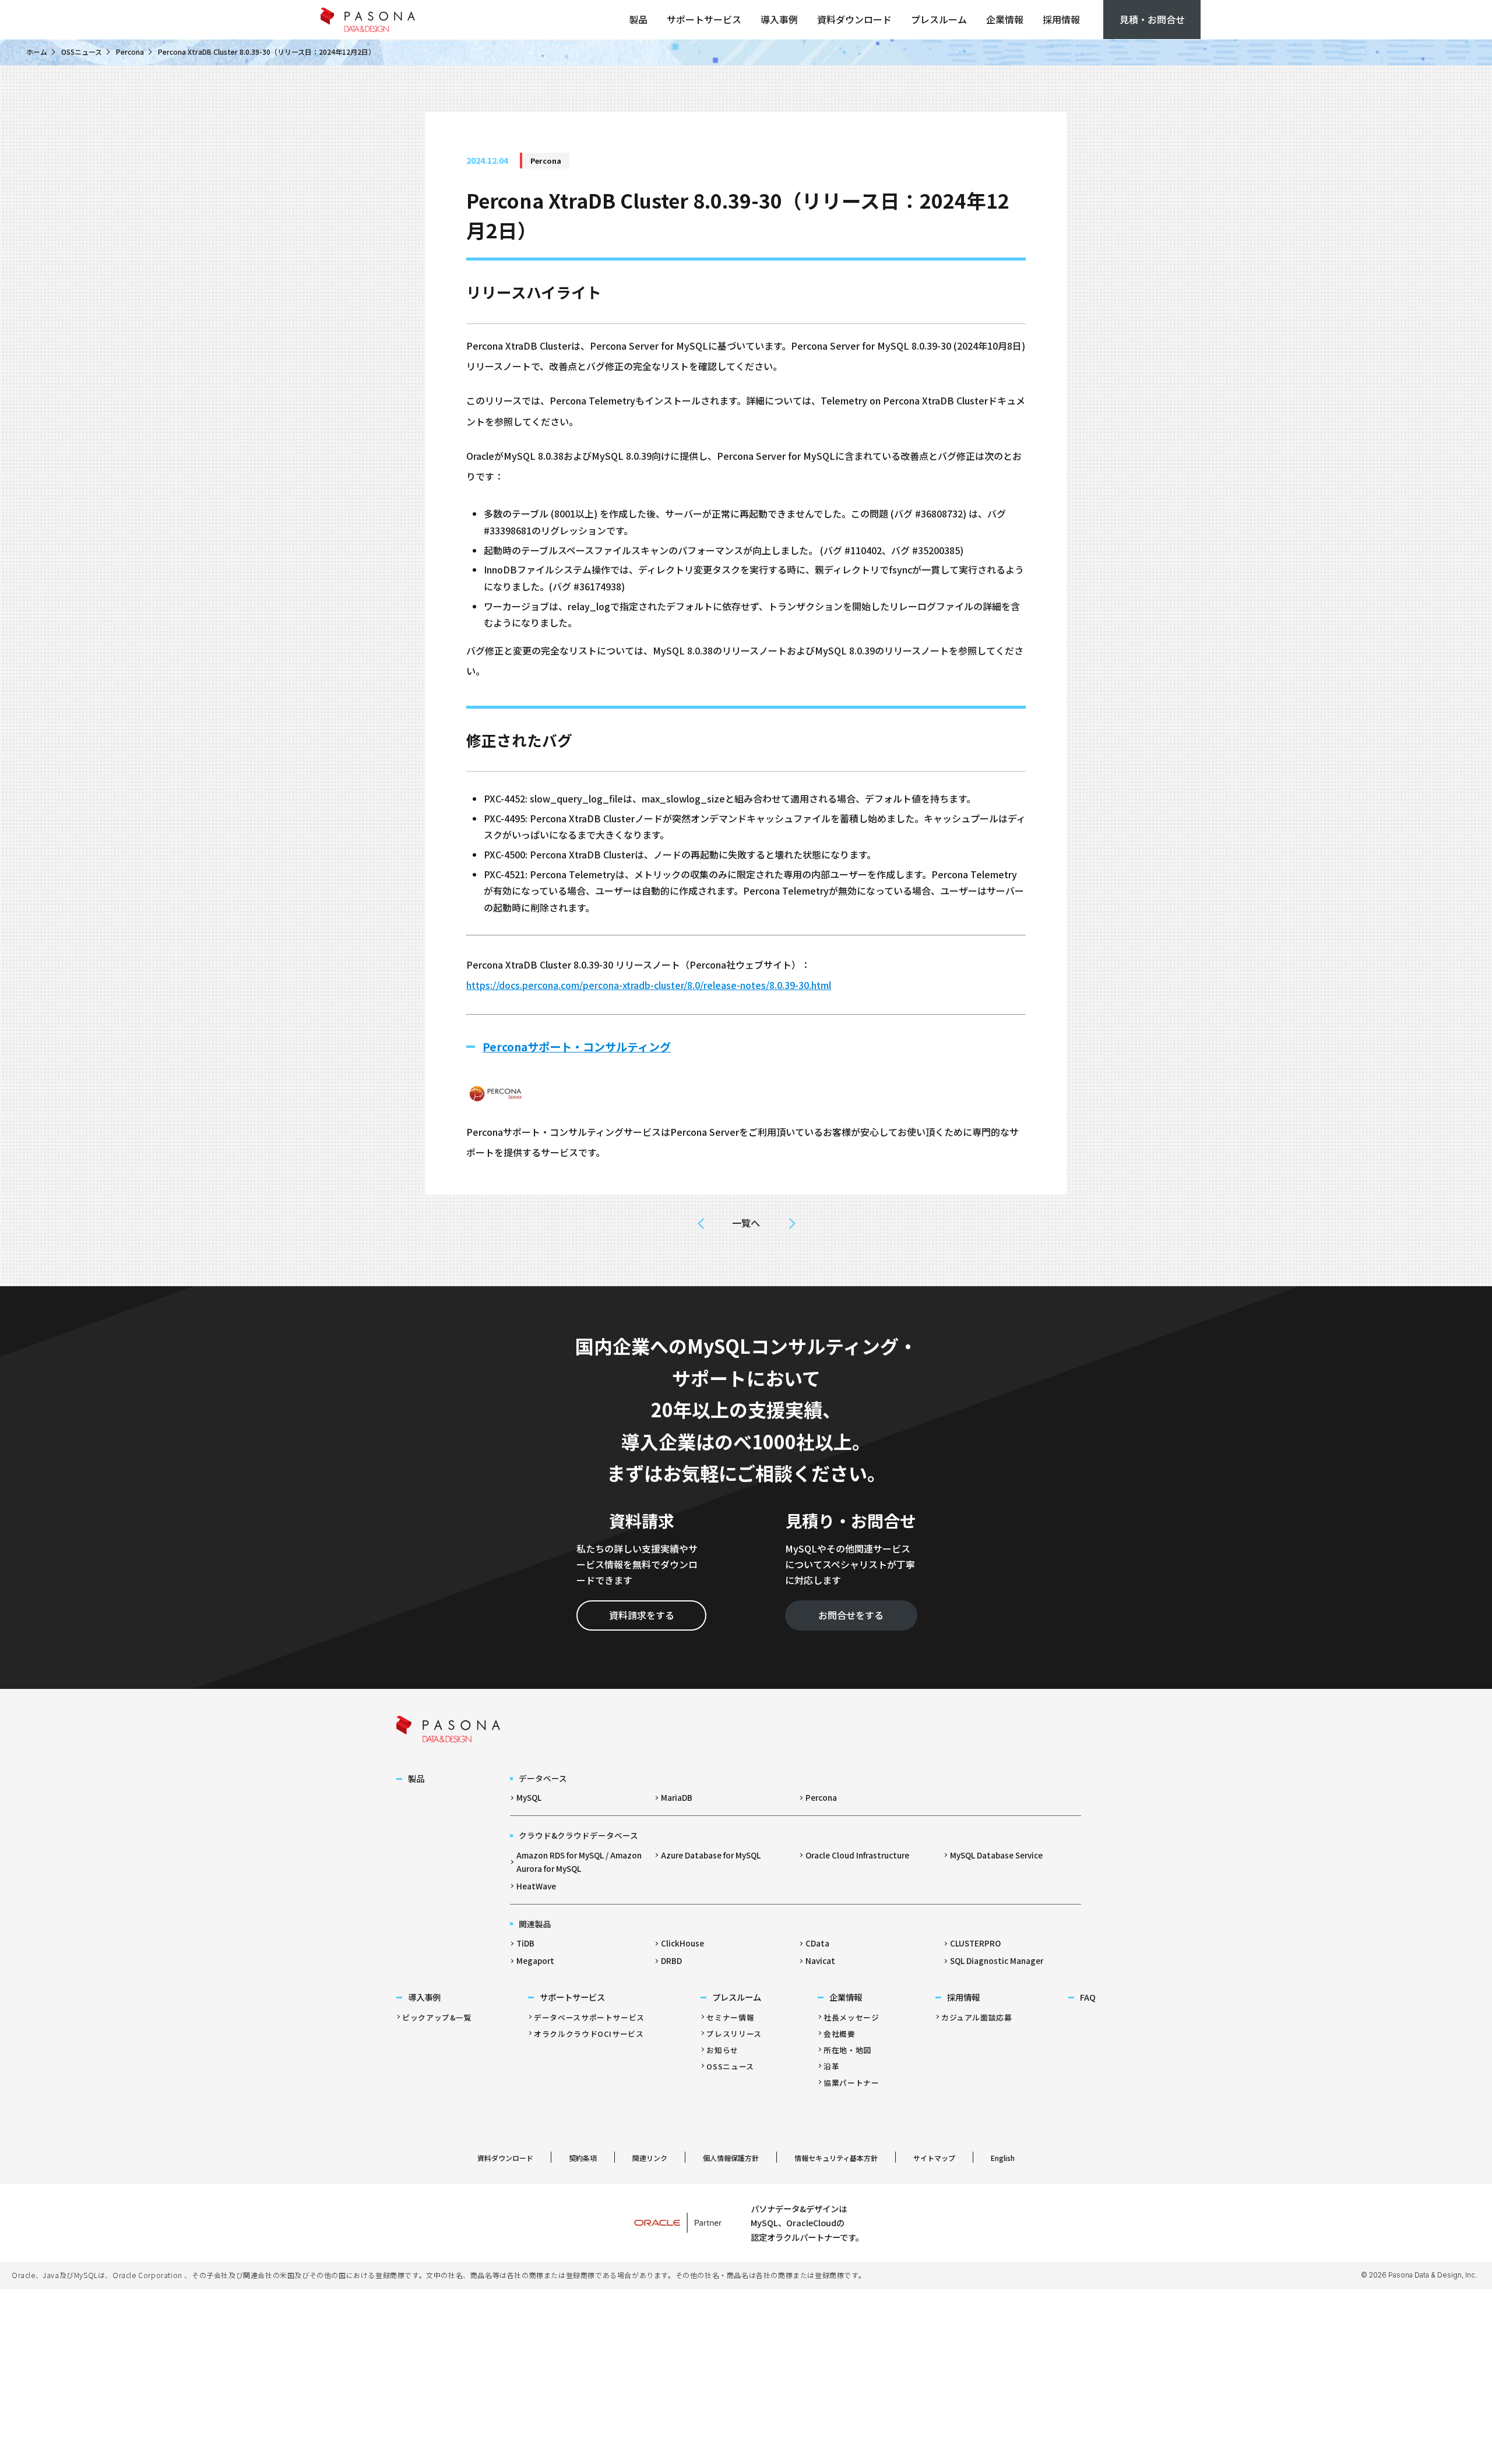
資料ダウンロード (854, 19)
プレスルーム (939, 19)
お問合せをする (851, 1615)
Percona (130, 52)
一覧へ (746, 1223)
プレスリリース (734, 2034)
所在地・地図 (847, 2050)
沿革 (831, 2066)
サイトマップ (934, 2158)
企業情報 (1005, 19)
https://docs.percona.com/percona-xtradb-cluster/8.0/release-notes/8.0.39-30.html (649, 985)
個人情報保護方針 (731, 2158)
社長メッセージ (851, 2017)
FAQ (1088, 1997)
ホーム (37, 52)
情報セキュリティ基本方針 (836, 2158)
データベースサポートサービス (589, 2017)
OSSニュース (82, 52)
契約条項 (583, 2158)
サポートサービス (704, 19)
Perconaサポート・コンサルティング (577, 1047)
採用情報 (1061, 19)
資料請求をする (642, 1615)
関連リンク (650, 2158)
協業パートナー (851, 2083)
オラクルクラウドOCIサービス (589, 2034)
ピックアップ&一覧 (437, 2017)
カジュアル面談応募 (977, 2017)
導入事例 (779, 19)
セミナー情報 (730, 2017)
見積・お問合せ (1152, 19)
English (1003, 2158)
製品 (638, 19)
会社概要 (840, 2034)
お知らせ (722, 2050)
